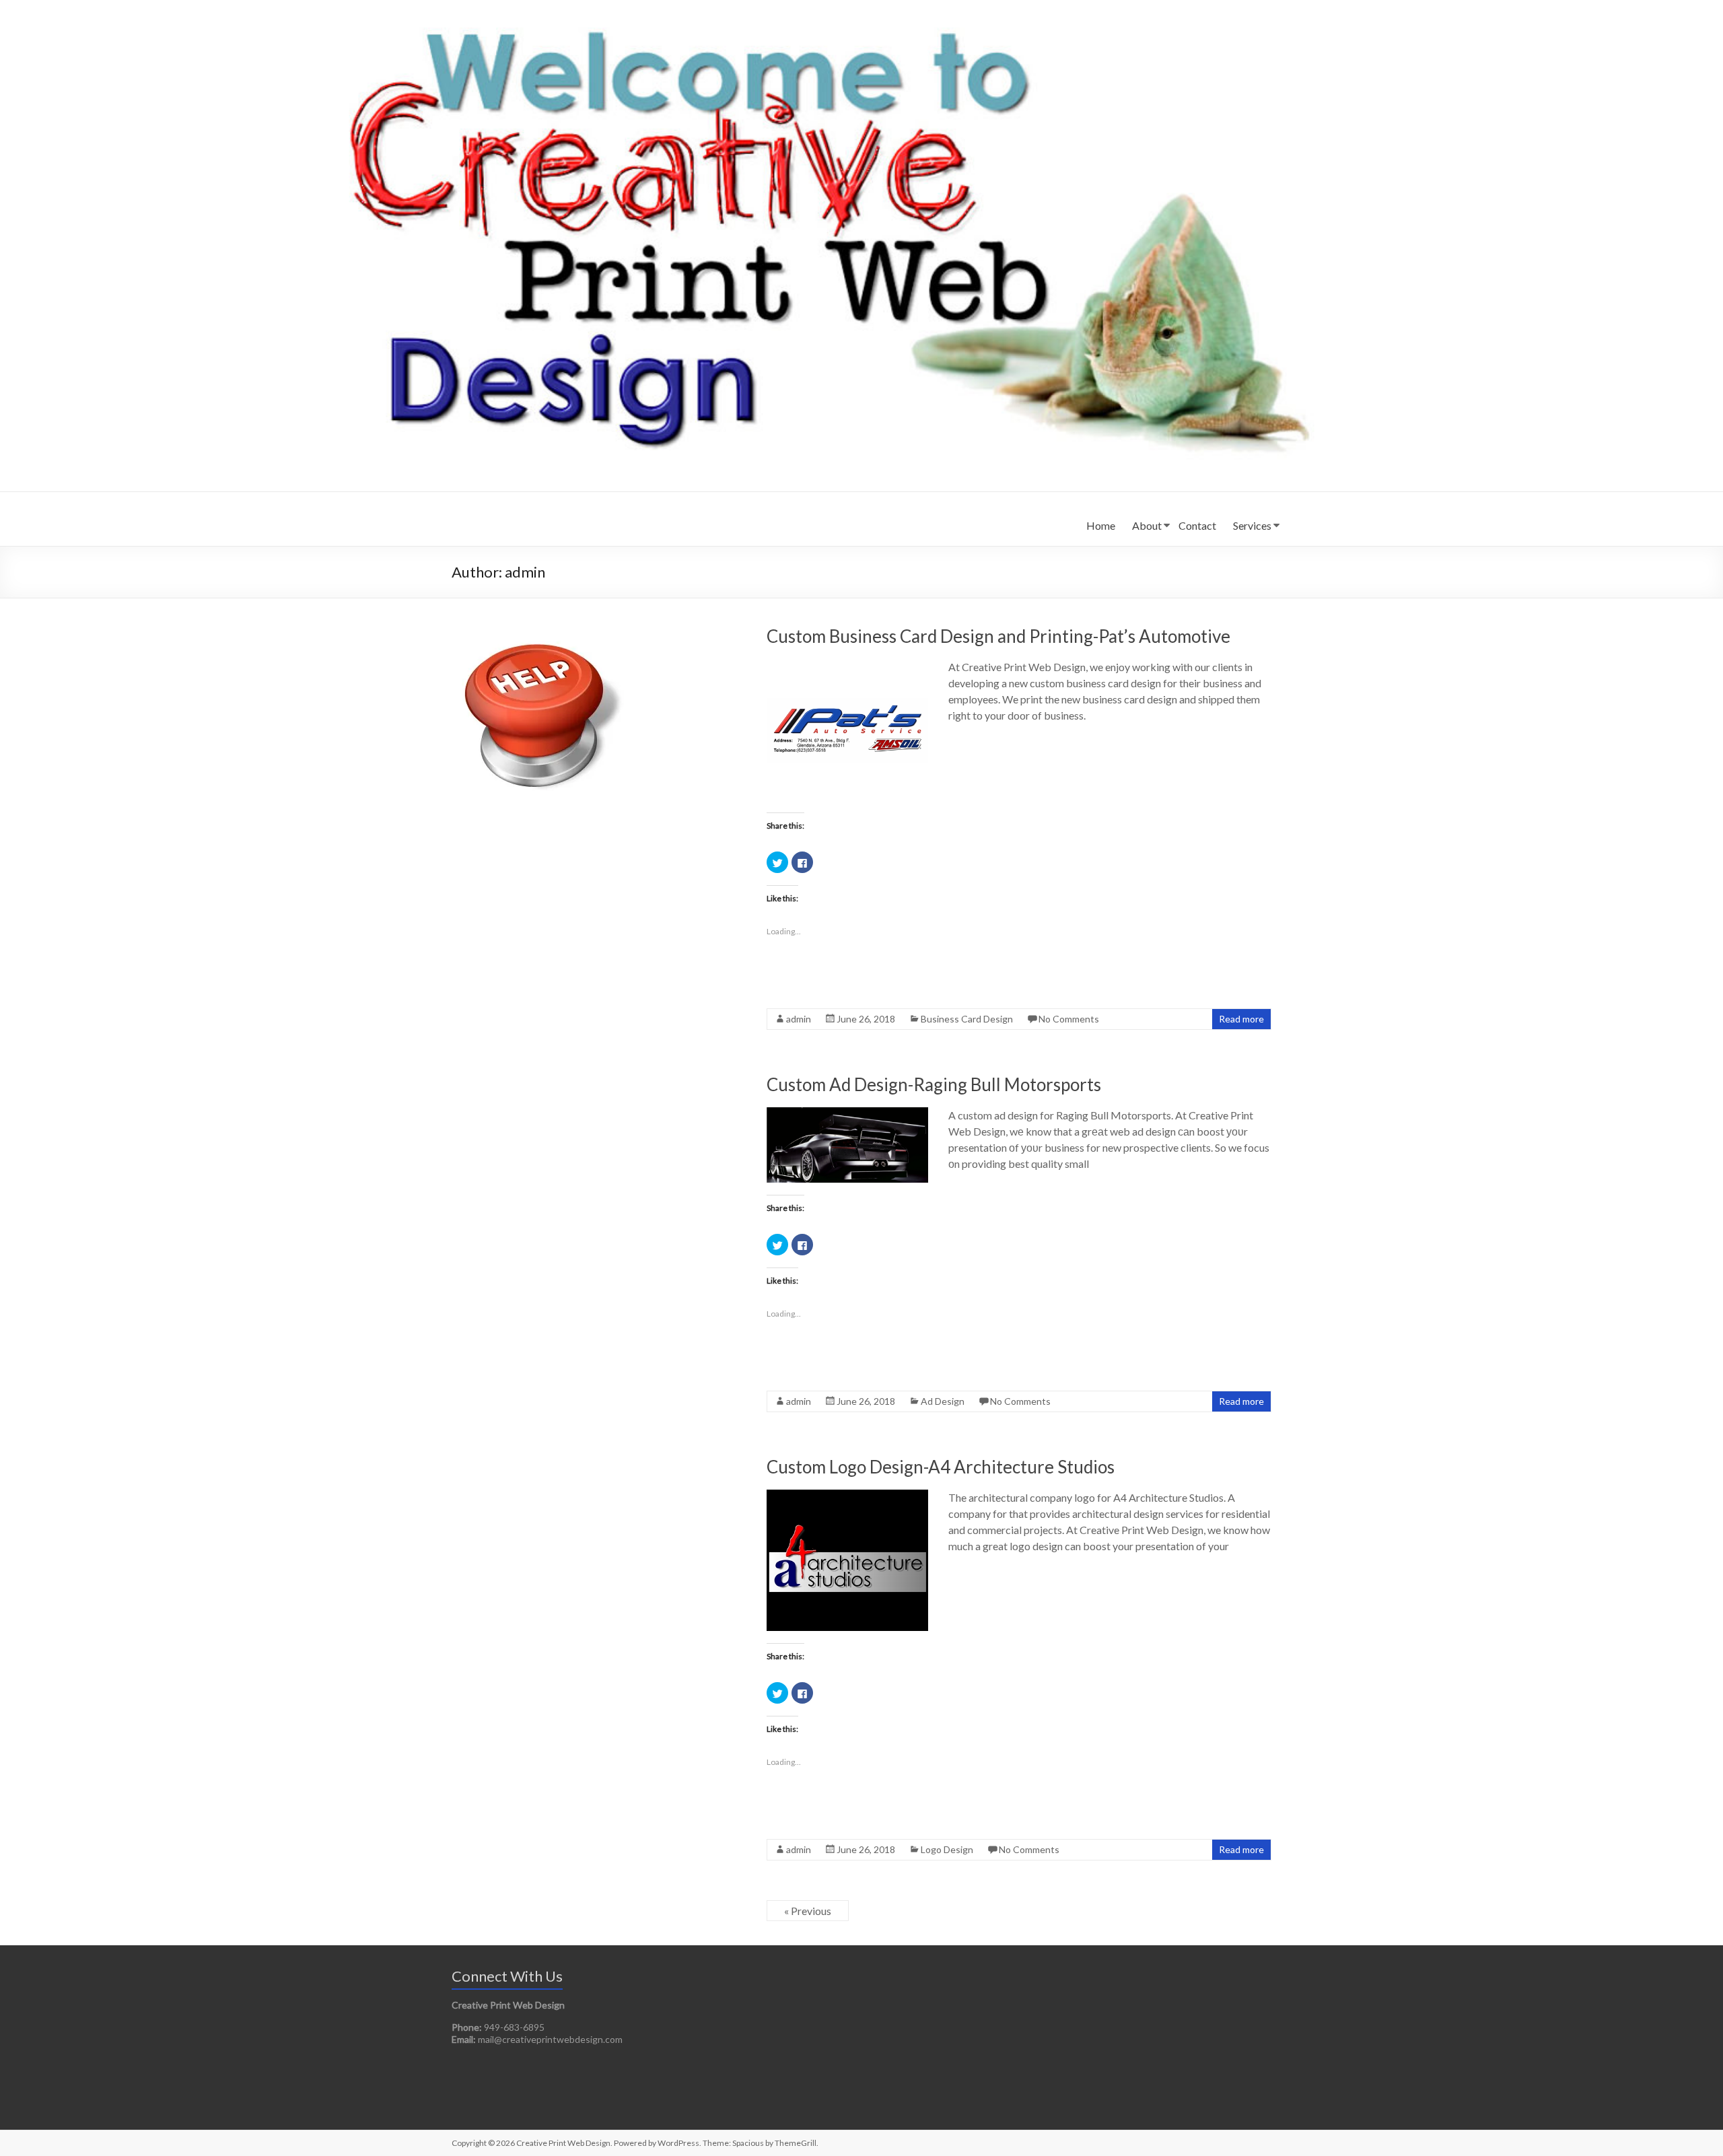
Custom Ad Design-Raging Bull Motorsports (934, 1084)
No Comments (1069, 1019)
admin (799, 1019)
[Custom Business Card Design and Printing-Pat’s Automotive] (847, 665)
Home (1101, 525)
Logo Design (947, 1849)
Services (1252, 525)
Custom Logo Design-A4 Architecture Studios (941, 1467)
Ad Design (943, 1401)
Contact (1197, 525)
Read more (1241, 1019)
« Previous (808, 1911)
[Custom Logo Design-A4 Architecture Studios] (847, 1496)
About (1147, 525)
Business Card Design (967, 1019)
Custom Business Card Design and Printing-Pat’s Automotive (998, 636)
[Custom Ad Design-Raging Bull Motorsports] (847, 1114)
